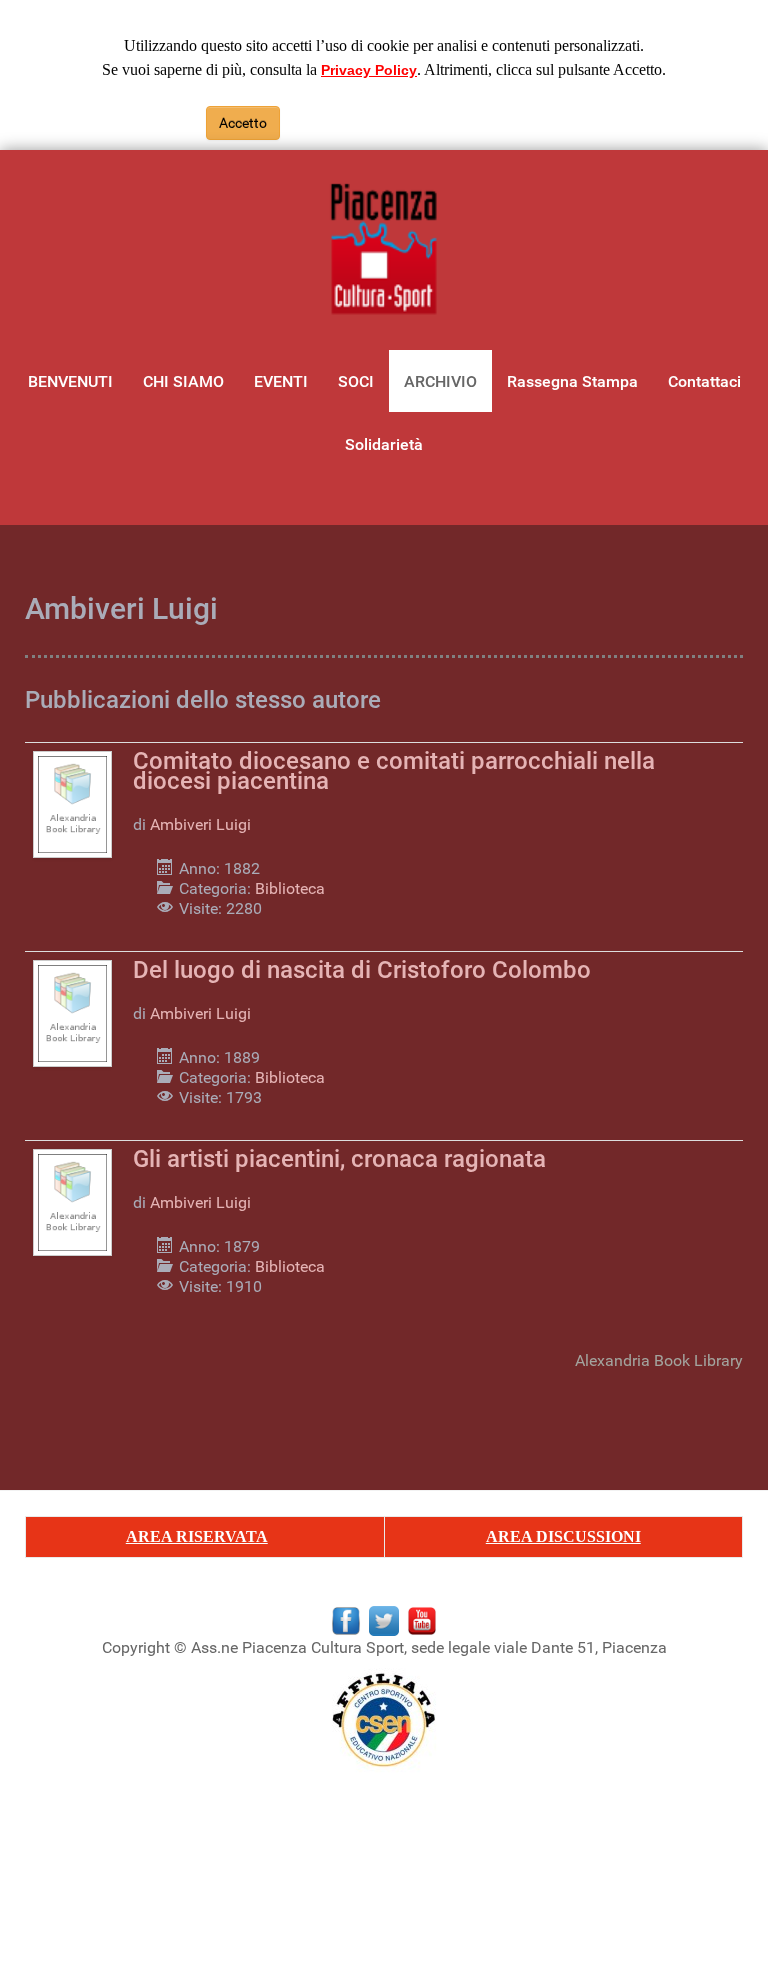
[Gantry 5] (384, 250)
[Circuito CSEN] (384, 1719)
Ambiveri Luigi (200, 824)
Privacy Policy (369, 70)
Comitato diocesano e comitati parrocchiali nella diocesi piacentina (394, 771)
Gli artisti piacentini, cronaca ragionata (339, 1159)
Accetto (243, 123)
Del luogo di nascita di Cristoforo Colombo (362, 970)
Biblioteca (290, 888)
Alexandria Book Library (659, 1360)
